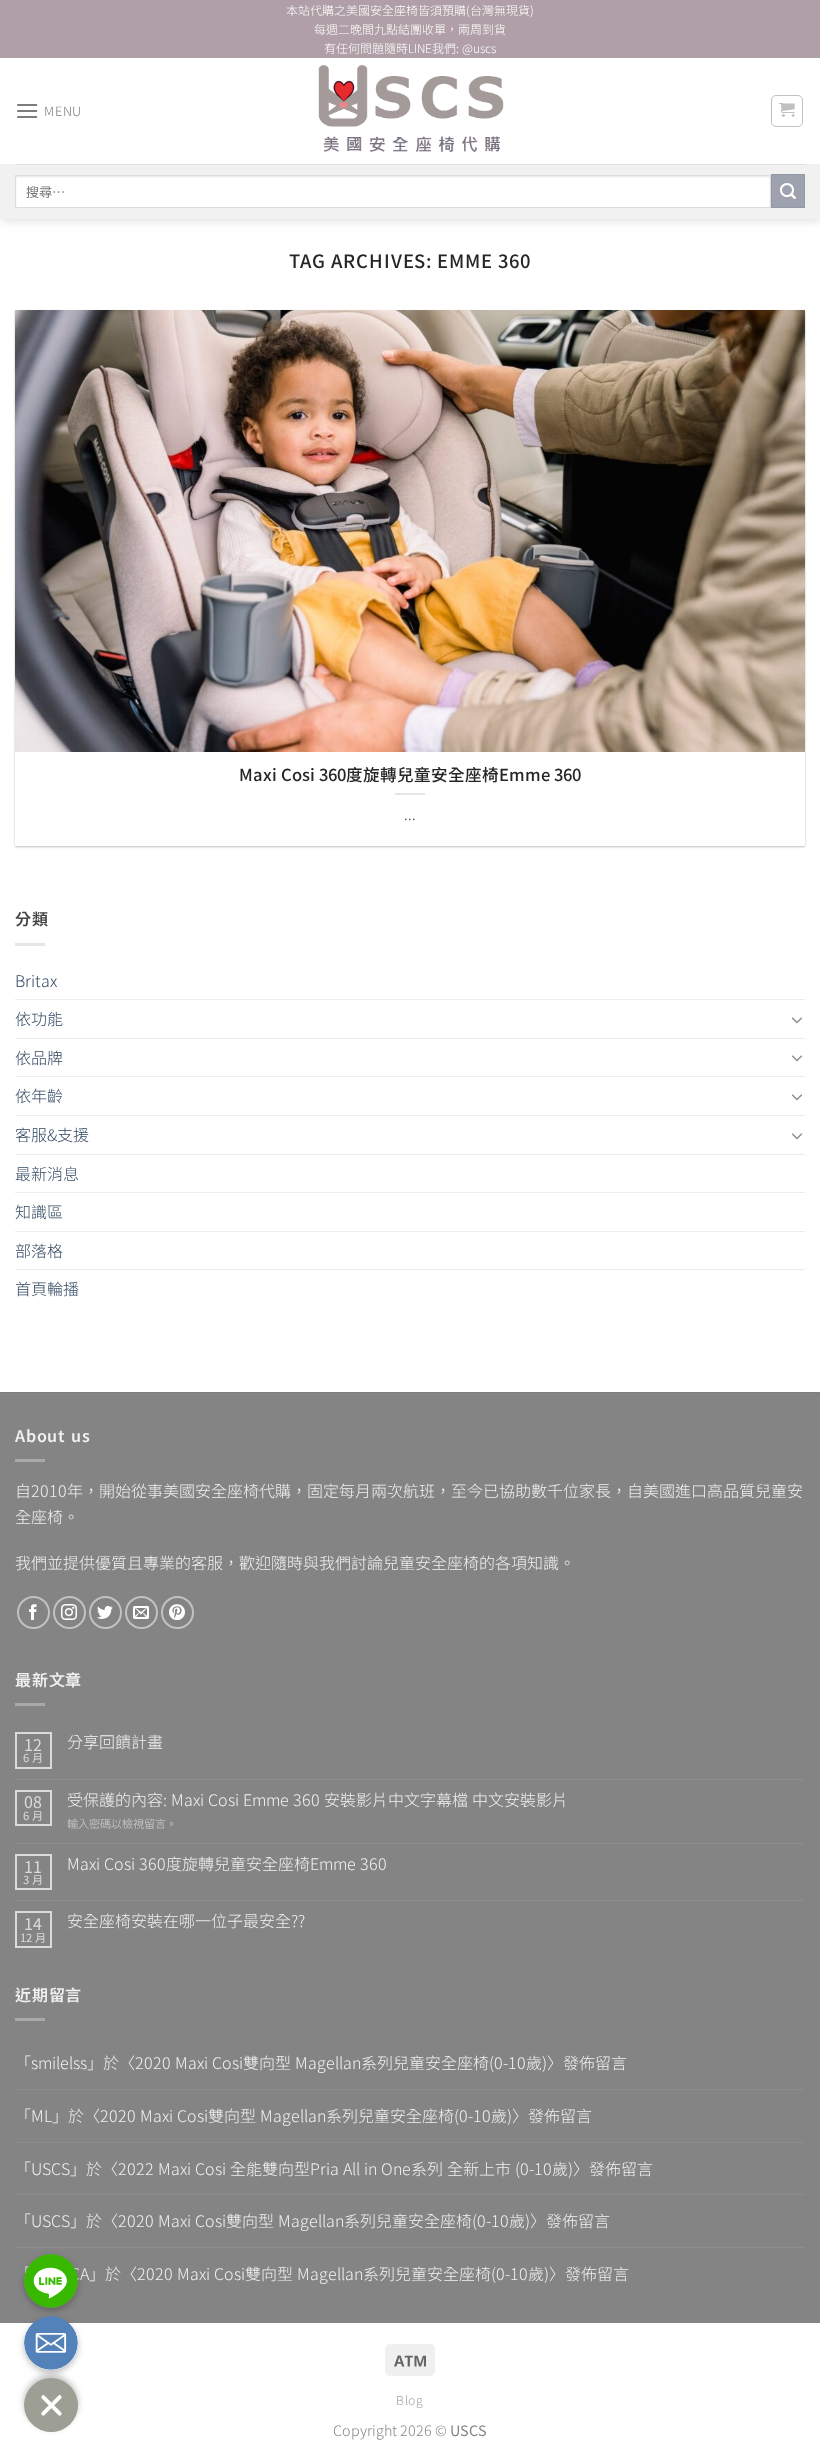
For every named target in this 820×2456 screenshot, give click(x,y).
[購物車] (787, 111)
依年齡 (39, 1095)
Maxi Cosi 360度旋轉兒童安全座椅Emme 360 (227, 1863)
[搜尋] (788, 191)
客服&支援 (52, 1134)
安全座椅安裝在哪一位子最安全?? (186, 1920)
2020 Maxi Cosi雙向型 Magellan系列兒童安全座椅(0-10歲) (341, 2062)
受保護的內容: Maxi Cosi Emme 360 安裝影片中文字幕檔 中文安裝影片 (317, 1799)
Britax (36, 980)
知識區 (39, 1211)
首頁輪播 (47, 1288)
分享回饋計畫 (115, 1741)
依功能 (39, 1018)
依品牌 (39, 1057)
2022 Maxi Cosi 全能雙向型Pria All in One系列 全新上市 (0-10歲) (345, 2168)
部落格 (39, 1250)
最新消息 (47, 1173)
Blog (409, 2400)
